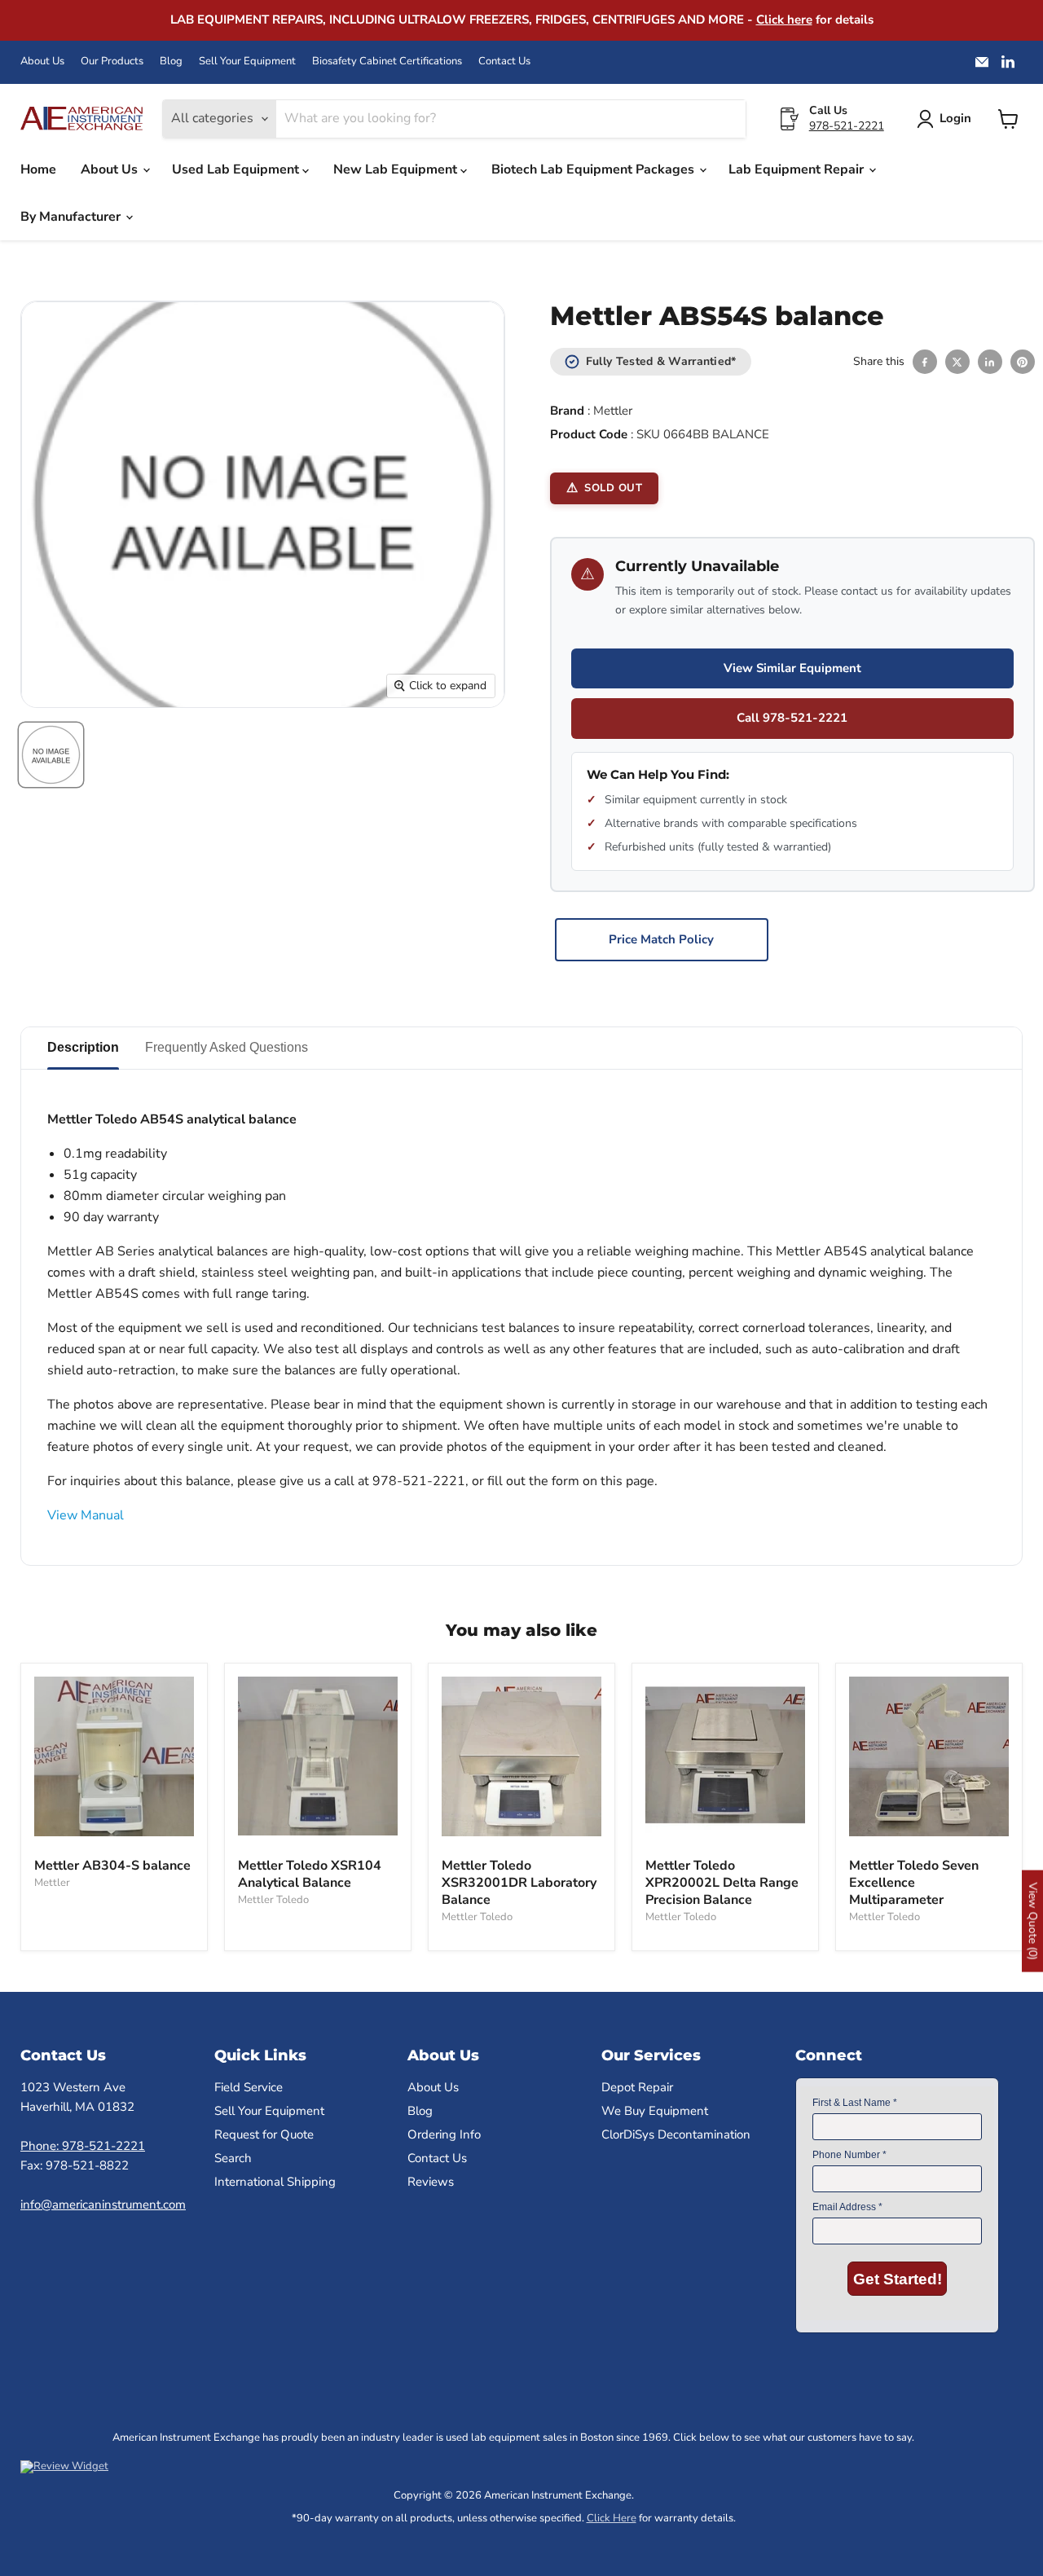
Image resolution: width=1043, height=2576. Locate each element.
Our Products (112, 62)
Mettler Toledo (273, 1900)
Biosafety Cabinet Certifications (387, 62)
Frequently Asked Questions (227, 1047)
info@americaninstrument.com (103, 2205)
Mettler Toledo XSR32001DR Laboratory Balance (519, 1883)
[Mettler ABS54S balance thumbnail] (51, 755)
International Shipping (275, 2182)
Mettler (613, 411)
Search (233, 2158)
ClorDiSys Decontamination (676, 2134)
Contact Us (504, 62)
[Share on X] (957, 362)
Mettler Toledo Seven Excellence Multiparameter (914, 1883)
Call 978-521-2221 (792, 718)
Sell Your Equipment (247, 62)
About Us (42, 62)
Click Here (612, 2518)
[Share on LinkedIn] (990, 362)
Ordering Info (444, 2134)
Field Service (249, 2087)
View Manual (86, 1515)
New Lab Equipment (397, 169)
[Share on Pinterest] (1023, 362)
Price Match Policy (661, 939)
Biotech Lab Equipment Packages (594, 169)
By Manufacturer (72, 217)
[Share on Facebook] (925, 362)
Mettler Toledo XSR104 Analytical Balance (310, 1874)
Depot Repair (637, 2087)
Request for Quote (264, 2134)
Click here (784, 20)
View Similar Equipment (792, 668)
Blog (171, 62)
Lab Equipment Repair (798, 169)
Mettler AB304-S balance (112, 1866)
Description (83, 1047)
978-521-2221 (847, 126)
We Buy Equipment (655, 2111)
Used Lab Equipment (237, 169)
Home (38, 169)
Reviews (431, 2182)
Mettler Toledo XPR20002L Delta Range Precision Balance (722, 1883)
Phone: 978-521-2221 (83, 2146)
